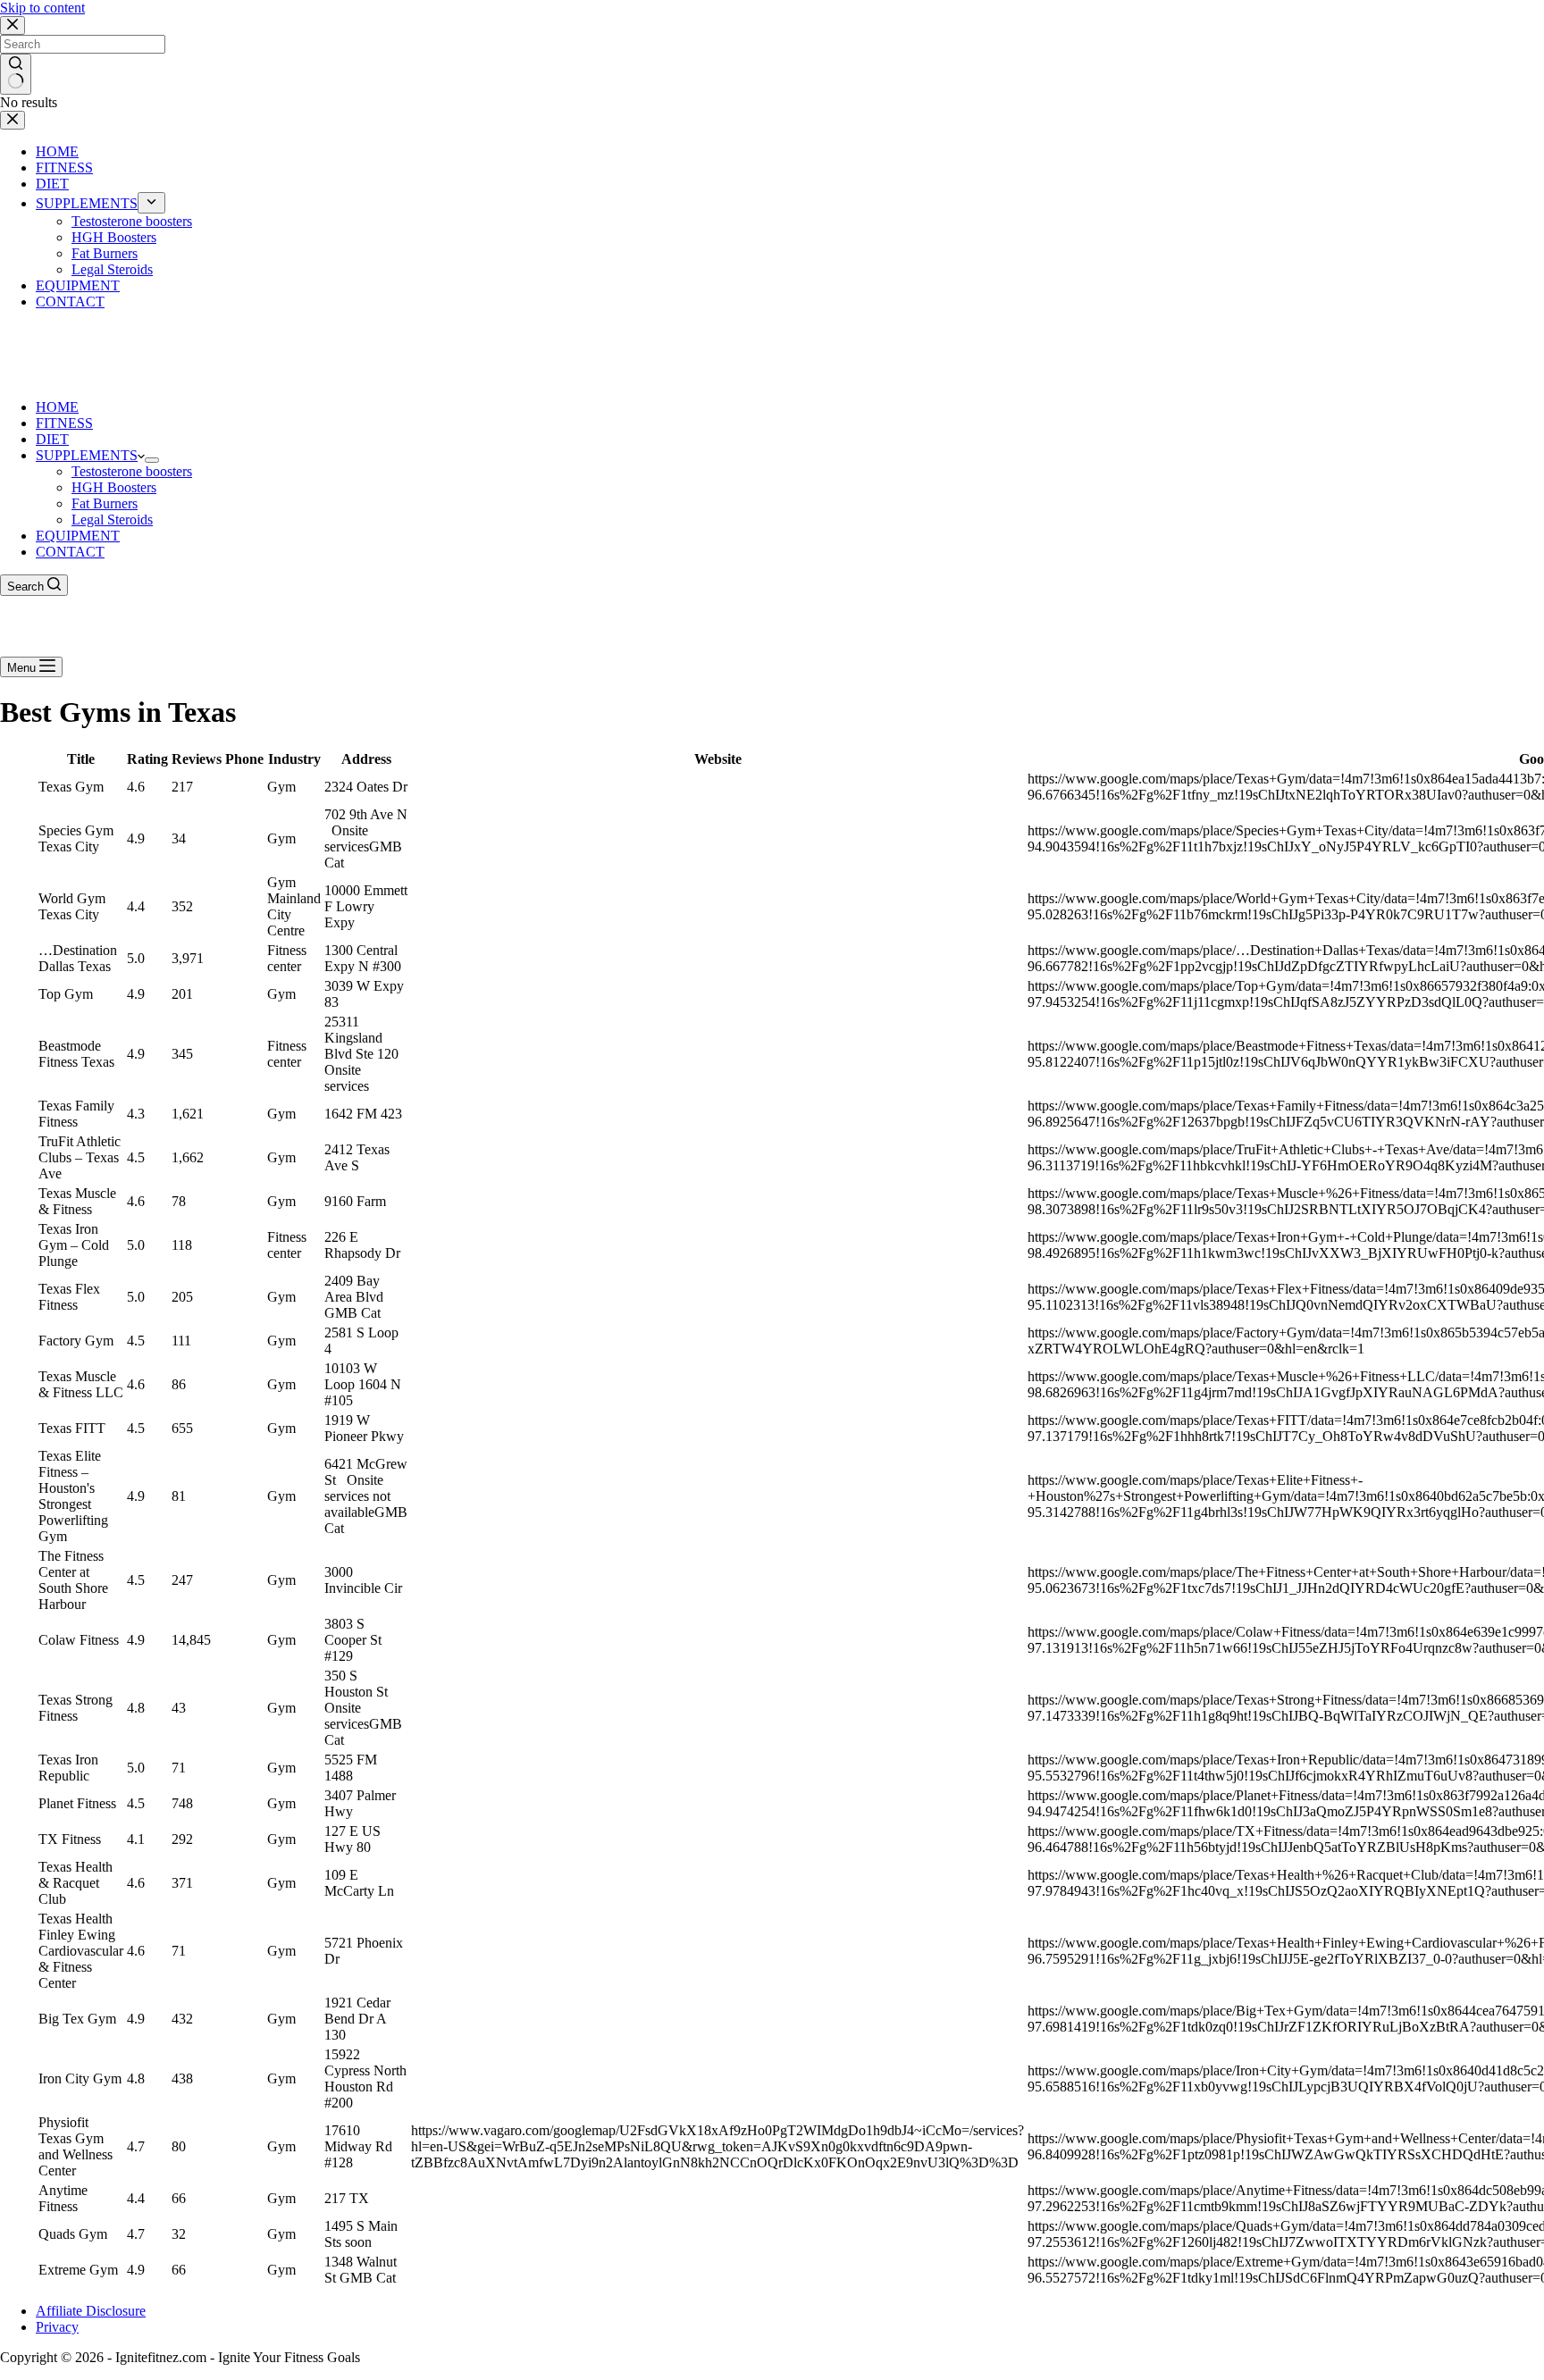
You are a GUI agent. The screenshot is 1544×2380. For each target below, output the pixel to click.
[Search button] (16, 74)
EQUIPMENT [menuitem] (78, 285)
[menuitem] (151, 203)
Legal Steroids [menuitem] (112, 269)
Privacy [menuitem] (57, 2327)
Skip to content (42, 8)
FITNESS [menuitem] (64, 168)
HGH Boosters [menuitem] (114, 237)
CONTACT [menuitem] (70, 302)
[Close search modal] (13, 25)
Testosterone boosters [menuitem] (132, 221)
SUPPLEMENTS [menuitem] (87, 203)
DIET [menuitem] (52, 184)
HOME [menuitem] (57, 151)
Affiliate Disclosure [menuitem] (91, 2311)
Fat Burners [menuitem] (105, 253)
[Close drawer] (13, 120)
